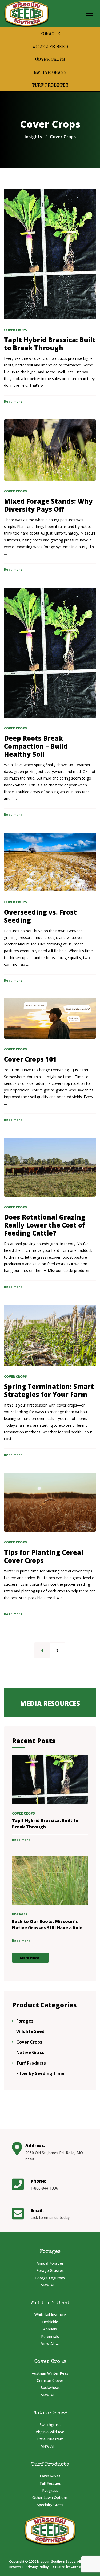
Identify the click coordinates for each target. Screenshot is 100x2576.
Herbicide (50, 2322)
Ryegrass (50, 2490)
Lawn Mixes (50, 2476)
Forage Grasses (50, 2270)
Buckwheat (50, 2388)
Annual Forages (50, 2263)
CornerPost (80, 2567)
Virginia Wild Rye (50, 2432)
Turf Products (50, 86)
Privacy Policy (37, 2567)
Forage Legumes (50, 2278)
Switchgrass (50, 2425)
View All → (50, 2285)
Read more (13, 402)
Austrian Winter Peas (50, 2373)
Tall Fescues (50, 2483)
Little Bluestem (50, 2439)
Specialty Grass (50, 2505)
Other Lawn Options (50, 2498)
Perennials (50, 2336)
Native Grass (50, 73)
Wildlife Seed (50, 47)
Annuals (50, 2329)
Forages (50, 34)
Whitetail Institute (50, 2315)
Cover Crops (50, 60)
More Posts (30, 1958)
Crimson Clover (50, 2380)
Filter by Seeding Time (40, 2073)
